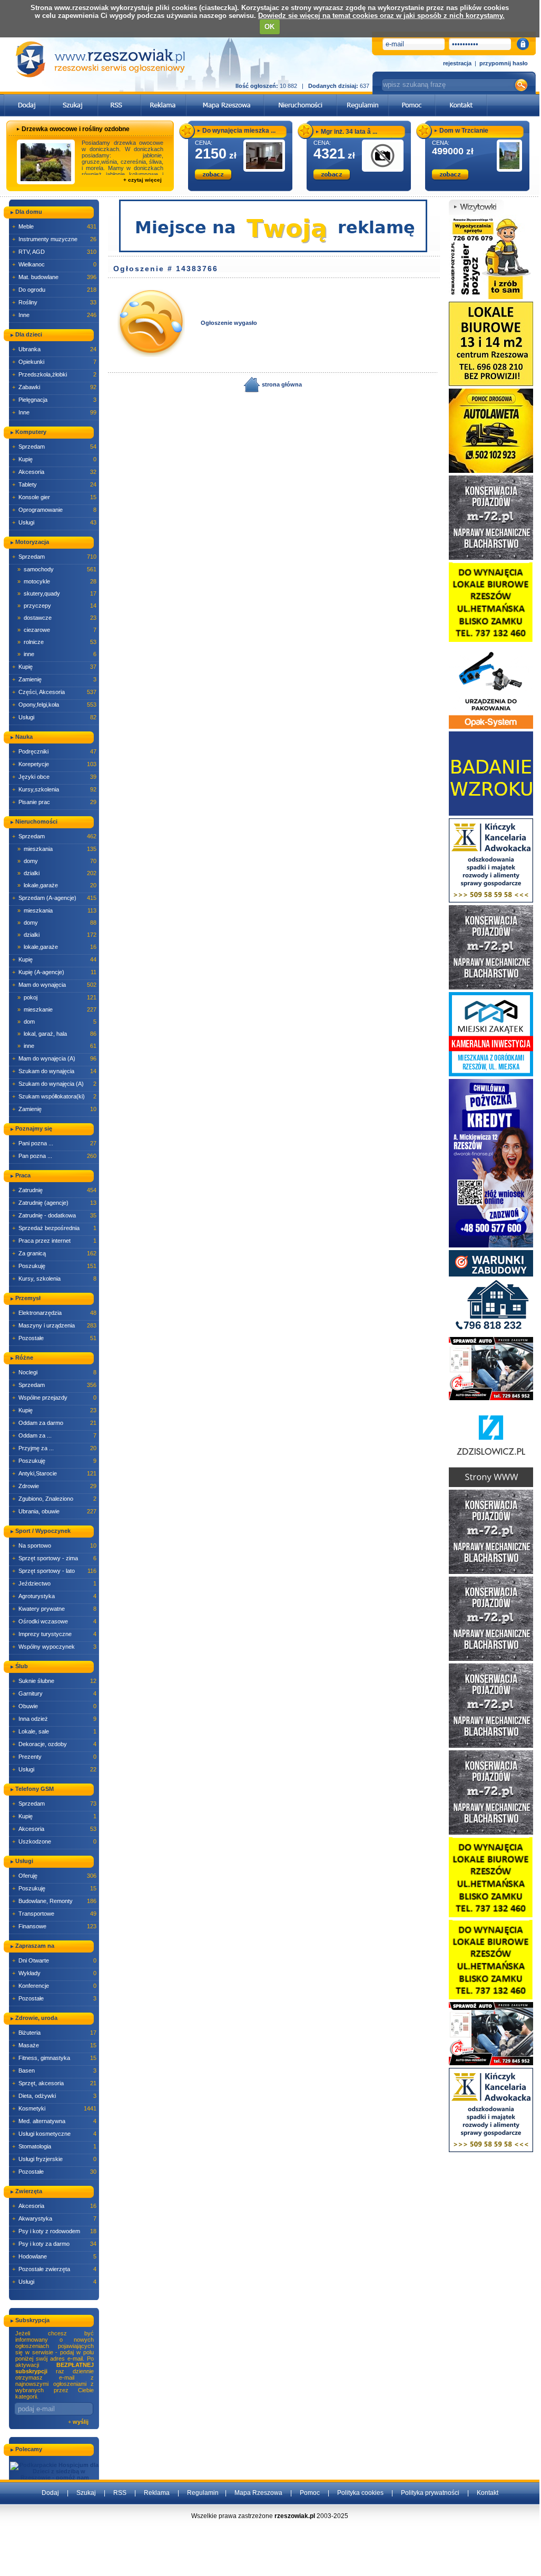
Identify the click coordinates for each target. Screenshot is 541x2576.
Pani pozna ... (54, 1143)
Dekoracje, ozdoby (54, 1744)
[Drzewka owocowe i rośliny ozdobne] (46, 162)
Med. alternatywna (54, 2121)
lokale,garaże (57, 885)
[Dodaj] (27, 97)
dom (57, 1022)
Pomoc (310, 2493)
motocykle (57, 581)
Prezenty (54, 1757)
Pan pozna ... (54, 1156)
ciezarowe (57, 630)
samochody (57, 569)
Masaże (54, 2045)
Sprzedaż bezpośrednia (54, 1228)
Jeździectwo (54, 1583)
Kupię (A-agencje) (54, 972)
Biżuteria (54, 2033)
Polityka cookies (360, 2493)
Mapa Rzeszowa (258, 2493)
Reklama (157, 2493)
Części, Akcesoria (54, 692)
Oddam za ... (54, 1435)
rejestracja (457, 63)
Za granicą (54, 1253)
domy (57, 861)
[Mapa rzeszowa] (225, 97)
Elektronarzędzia (54, 1313)
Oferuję (54, 1876)
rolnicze (57, 642)
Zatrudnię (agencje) (54, 1203)
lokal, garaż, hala (57, 1034)
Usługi (54, 522)
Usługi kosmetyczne (54, 2134)
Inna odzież (54, 1719)
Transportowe (54, 1914)
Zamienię (54, 679)
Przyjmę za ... (54, 1448)
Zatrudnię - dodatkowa (54, 1215)
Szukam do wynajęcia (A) (54, 1084)
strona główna (281, 384)
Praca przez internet (54, 1241)
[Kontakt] (461, 97)
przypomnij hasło (504, 63)
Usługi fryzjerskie (54, 2159)
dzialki (57, 873)
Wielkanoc (54, 264)
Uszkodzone (54, 1841)
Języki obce (54, 777)
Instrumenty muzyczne (54, 239)
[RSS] (119, 97)
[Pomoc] (412, 97)
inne (57, 654)
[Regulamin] (363, 97)
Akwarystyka (54, 2218)
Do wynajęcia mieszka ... (239, 131)
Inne (54, 315)
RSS (120, 2493)
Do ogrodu (54, 290)
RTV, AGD (54, 252)
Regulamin (203, 2493)
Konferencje (54, 1986)
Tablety (54, 484)
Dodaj (50, 2493)
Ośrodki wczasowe (54, 1621)
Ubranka (54, 349)
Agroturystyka (54, 1596)
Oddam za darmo (54, 1423)
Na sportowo (54, 1545)
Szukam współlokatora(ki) (54, 1096)
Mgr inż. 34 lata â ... (349, 132)
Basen (54, 2070)
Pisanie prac (54, 802)
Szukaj (86, 2493)
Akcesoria (54, 472)
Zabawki (54, 387)
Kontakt (488, 2493)
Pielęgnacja (54, 400)
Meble (54, 226)
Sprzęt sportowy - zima (54, 1558)
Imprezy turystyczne (54, 1634)
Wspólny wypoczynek (54, 1647)
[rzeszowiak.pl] (100, 59)
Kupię (54, 459)
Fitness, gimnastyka (54, 2058)
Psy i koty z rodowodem (54, 2231)
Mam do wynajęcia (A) (54, 1058)
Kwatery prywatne (54, 1609)
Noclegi (54, 1372)
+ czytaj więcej (142, 180)
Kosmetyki (54, 2108)
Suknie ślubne (54, 1681)
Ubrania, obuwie (54, 1511)
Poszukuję (54, 1266)
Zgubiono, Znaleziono (54, 1499)
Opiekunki (54, 362)
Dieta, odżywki (54, 2096)
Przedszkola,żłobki (54, 374)
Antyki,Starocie (54, 1473)
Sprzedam (54, 447)
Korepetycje (54, 764)
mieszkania (57, 849)
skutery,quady (57, 593)
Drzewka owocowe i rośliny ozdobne (76, 129)
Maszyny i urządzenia (54, 1325)
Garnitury (54, 1693)
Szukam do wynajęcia (54, 1071)
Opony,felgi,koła (54, 705)
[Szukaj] (74, 97)
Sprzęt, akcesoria (54, 2083)
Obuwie (54, 1706)
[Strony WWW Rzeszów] (491, 1444)
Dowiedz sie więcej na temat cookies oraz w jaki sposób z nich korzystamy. (381, 16)
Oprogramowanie (54, 510)
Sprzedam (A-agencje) (54, 898)
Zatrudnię (54, 1190)
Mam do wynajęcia (54, 985)
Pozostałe (54, 1338)
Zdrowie (54, 1486)
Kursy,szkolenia (54, 789)
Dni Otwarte (54, 1960)
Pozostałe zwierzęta (54, 2269)
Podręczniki (54, 751)
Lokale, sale (54, 1731)
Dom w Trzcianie (464, 131)
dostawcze (57, 618)
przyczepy (57, 606)
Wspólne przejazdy (54, 1398)
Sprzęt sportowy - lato (54, 1571)
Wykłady (54, 1973)
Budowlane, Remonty (54, 1901)
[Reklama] (164, 97)
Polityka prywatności (430, 2493)
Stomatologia (54, 2146)
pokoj (57, 997)
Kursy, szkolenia (54, 1279)
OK (269, 27)
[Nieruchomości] (301, 97)
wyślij (81, 2422)
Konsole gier (54, 497)
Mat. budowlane (54, 277)
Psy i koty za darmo (54, 2244)
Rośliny (54, 302)
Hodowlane (54, 2256)
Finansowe (54, 1926)
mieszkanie (57, 1009)
